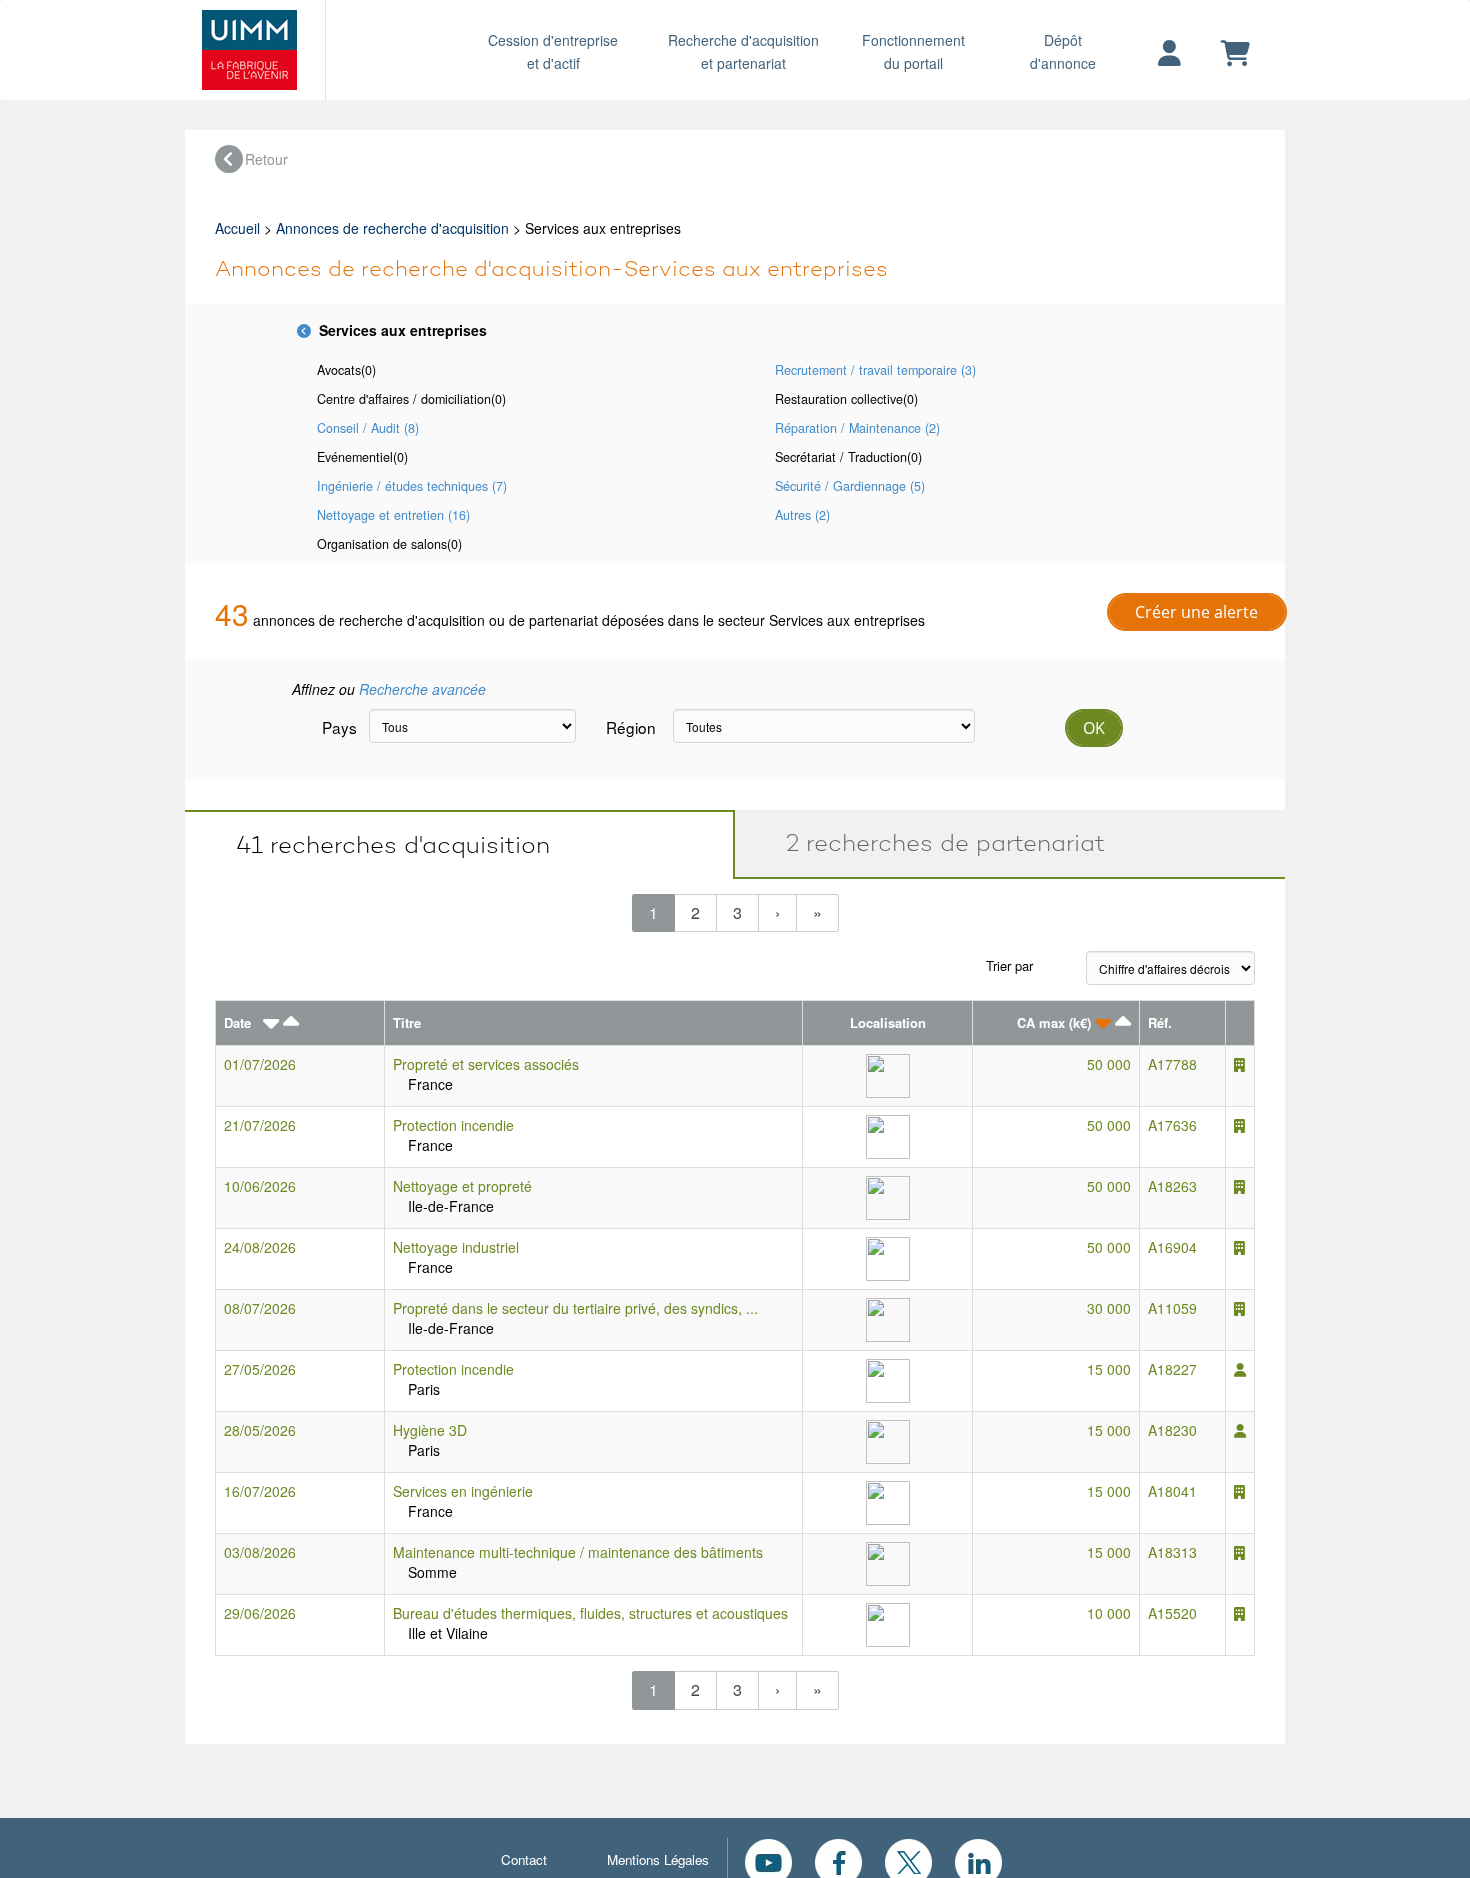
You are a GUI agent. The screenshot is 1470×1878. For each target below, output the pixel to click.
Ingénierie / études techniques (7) (412, 486)
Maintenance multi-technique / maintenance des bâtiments (578, 1552)
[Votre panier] (1235, 54)
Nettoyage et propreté (462, 1186)
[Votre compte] (1169, 54)
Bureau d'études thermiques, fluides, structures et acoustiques (590, 1613)
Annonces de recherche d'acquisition (392, 228)
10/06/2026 (260, 1186)
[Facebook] (838, 1860)
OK (1094, 728)
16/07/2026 (260, 1491)
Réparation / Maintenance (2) (857, 428)
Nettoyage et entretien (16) (393, 515)
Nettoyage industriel (456, 1247)
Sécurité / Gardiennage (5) (850, 486)
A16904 (1172, 1247)
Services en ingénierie (463, 1491)
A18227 (1172, 1369)
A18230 (1172, 1430)
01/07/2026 (260, 1064)
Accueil (237, 228)
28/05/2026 (260, 1430)
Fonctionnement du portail (913, 51)
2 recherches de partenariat (935, 842)
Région (631, 727)
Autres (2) (802, 515)
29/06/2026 (260, 1613)
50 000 (1109, 1064)
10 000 (1109, 1613)
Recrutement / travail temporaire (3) (875, 370)
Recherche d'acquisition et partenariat (743, 51)
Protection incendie (453, 1125)
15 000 (1109, 1369)
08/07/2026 (260, 1308)
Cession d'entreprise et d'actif (553, 51)
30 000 (1109, 1308)
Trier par (1009, 965)
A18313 (1172, 1552)
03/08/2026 (260, 1552)
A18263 (1172, 1186)
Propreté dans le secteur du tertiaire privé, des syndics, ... (575, 1308)
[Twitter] (908, 1860)
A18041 (1172, 1491)
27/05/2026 (260, 1369)
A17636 (1172, 1125)
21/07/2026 (260, 1125)
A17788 (1172, 1064)
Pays (338, 727)
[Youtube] (768, 1860)
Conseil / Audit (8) (368, 428)
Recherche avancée (422, 689)
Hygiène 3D (430, 1430)
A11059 (1172, 1308)
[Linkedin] (978, 1860)
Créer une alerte (1196, 612)
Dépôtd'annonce (1063, 51)
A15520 (1172, 1613)
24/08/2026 (260, 1247)
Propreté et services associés (486, 1064)
